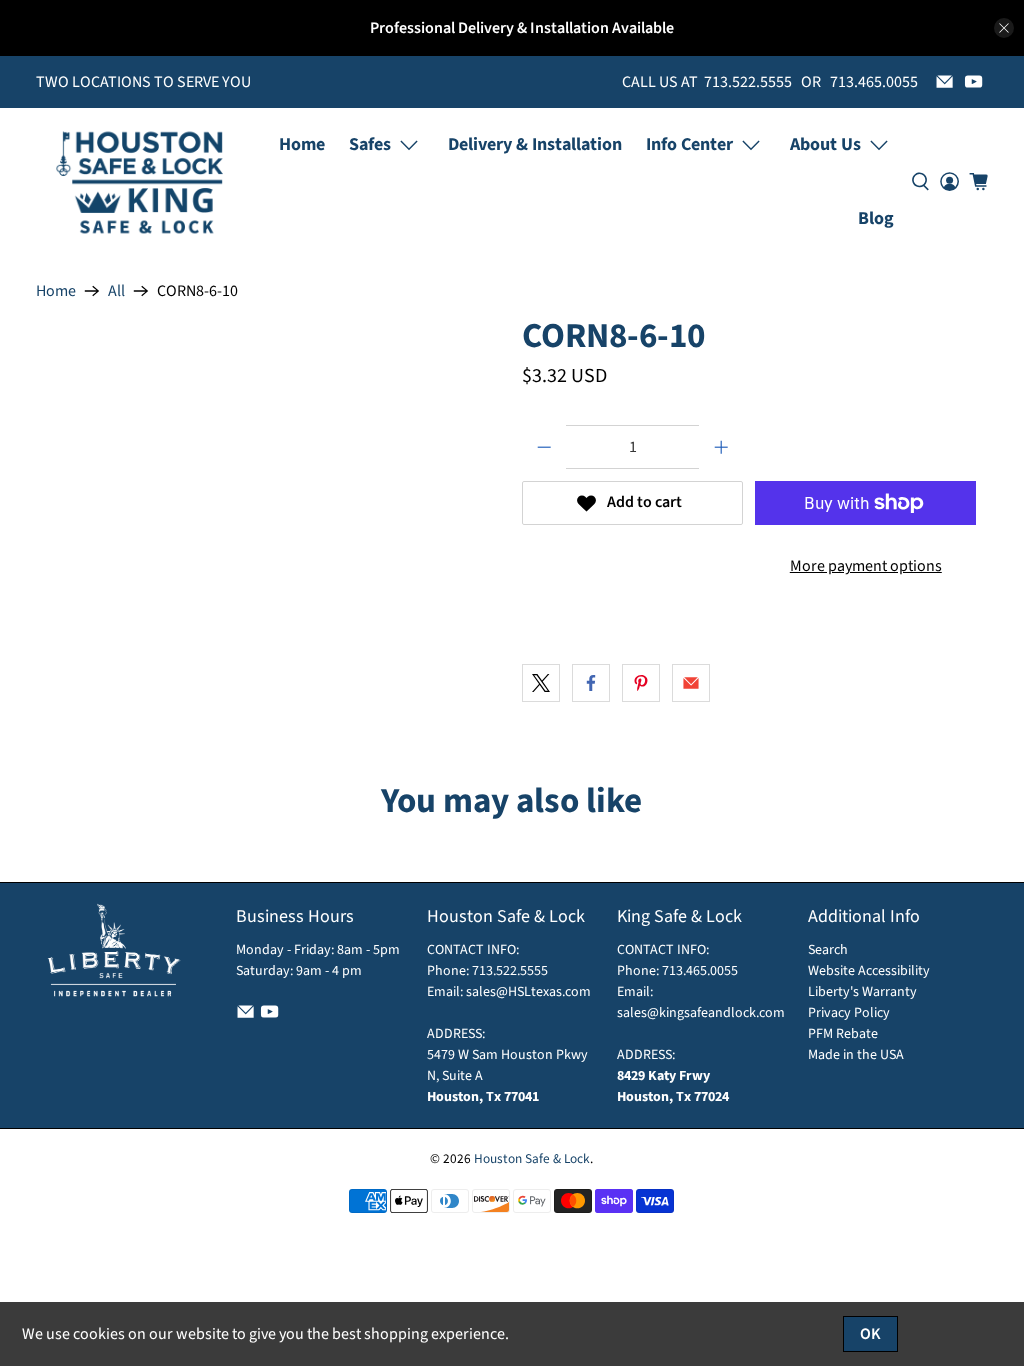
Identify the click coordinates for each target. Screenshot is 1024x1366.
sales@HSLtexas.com (528, 992)
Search (828, 950)
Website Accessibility (869, 971)
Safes (370, 144)
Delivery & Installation (535, 144)
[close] (1004, 28)
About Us (825, 144)
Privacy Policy (849, 1013)
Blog (876, 218)
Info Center (689, 144)
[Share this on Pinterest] (641, 683)
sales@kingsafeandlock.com (701, 1013)
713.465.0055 (700, 971)
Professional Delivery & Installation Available (522, 28)
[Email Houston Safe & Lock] (944, 81)
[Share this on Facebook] (591, 683)
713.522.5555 (508, 971)
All (116, 291)
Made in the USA (856, 1055)
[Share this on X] (541, 683)
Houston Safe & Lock (532, 1158)
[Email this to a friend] (691, 683)
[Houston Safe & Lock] (140, 181)
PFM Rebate (843, 1034)
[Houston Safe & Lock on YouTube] (973, 81)
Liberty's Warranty (862, 992)
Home (302, 144)
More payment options (866, 566)
